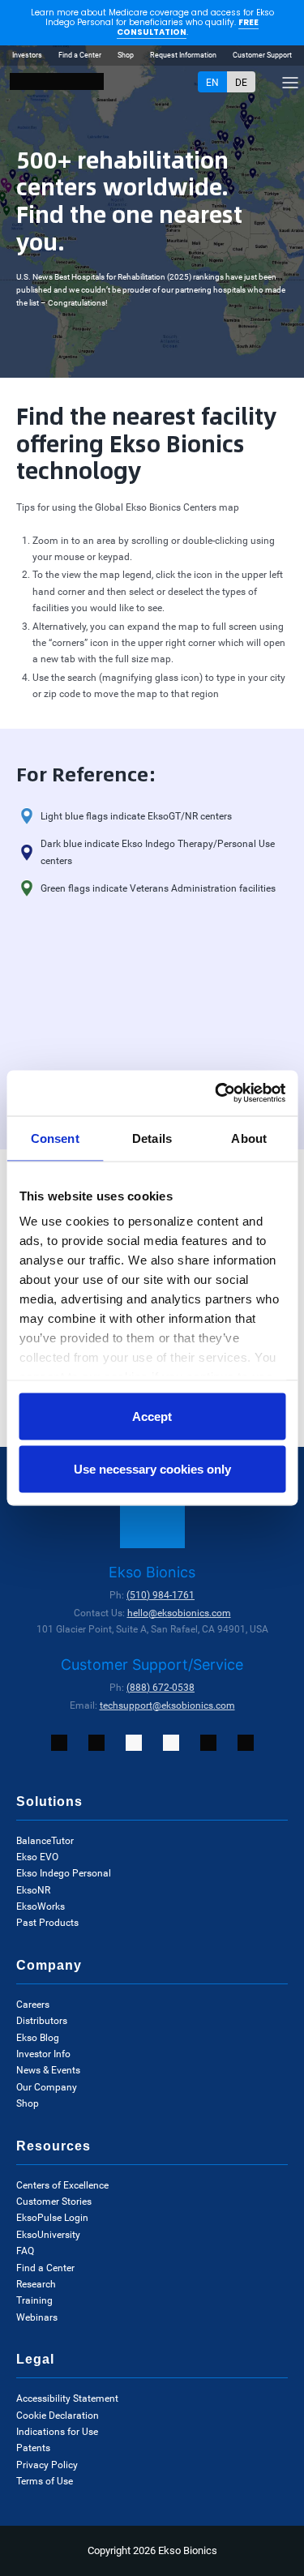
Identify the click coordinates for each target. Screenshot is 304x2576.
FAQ (25, 2251)
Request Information (183, 55)
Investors (27, 55)
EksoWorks (41, 1906)
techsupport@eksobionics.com (167, 1705)
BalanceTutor (45, 1841)
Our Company (47, 2087)
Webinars (37, 2317)
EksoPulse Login (52, 2218)
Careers (33, 2005)
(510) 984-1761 (161, 1595)
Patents (33, 2448)
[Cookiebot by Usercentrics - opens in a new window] (216, 1093)
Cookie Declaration (58, 2416)
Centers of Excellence (62, 2185)
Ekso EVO (37, 1857)
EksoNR (33, 1890)
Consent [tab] (55, 1138)
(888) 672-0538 (161, 1688)
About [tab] (249, 1138)
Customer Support (262, 55)
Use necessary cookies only (152, 1469)
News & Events (48, 2070)
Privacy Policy (47, 2465)
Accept (152, 1416)
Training (34, 2300)
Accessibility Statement (67, 2398)
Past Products (47, 1923)
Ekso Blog (38, 2038)
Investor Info (43, 2054)
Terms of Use (45, 2481)
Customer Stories (54, 2202)
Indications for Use (57, 2432)
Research (36, 2284)
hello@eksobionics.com (179, 1613)
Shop (126, 55)
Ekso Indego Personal (64, 1873)
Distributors (42, 2021)
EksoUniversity (48, 2235)
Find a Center (80, 55)
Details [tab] (152, 1138)
